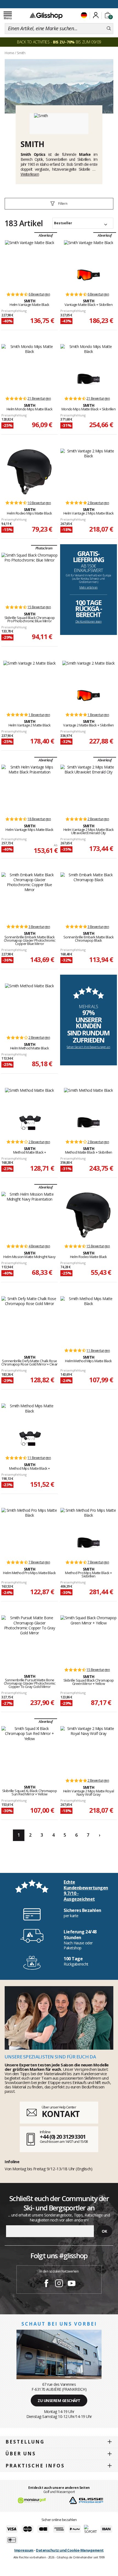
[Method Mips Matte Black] (88, 1320)
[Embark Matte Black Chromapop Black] (88, 896)
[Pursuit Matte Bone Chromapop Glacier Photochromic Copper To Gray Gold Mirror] (29, 1639)
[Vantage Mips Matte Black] (29, 788)
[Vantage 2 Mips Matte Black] (88, 472)
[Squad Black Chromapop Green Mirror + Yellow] (88, 1639)
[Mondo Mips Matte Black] (29, 367)
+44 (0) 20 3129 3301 (63, 2137)
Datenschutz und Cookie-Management (70, 2550)
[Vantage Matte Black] (30, 263)
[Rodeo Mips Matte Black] (29, 472)
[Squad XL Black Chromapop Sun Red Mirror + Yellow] (29, 1749)
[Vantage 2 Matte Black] (29, 684)
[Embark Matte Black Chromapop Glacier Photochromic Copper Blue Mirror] (29, 896)
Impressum (24, 2550)
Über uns (21, 2454)
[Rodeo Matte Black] (88, 1215)
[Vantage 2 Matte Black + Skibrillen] (88, 672)
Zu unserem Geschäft (59, 2401)
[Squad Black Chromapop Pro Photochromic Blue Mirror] (29, 576)
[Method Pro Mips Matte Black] (29, 1531)
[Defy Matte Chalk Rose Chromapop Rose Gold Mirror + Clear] (29, 1320)
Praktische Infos (35, 2466)
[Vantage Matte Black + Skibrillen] (88, 252)
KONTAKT (61, 2114)
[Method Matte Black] (29, 1007)
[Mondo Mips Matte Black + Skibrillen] (88, 356)
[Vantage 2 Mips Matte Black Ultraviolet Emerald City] (88, 788)
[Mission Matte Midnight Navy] (29, 1215)
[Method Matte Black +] (29, 1099)
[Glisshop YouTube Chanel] (72, 2284)
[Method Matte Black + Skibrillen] (88, 1099)
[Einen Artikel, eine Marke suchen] (109, 29)
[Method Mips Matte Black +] (29, 1415)
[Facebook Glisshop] (46, 2284)
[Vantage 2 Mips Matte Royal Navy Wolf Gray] (88, 1749)
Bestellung (25, 2442)
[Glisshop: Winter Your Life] (46, 16)
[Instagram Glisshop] (59, 2284)
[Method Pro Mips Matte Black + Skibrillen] (88, 1520)
